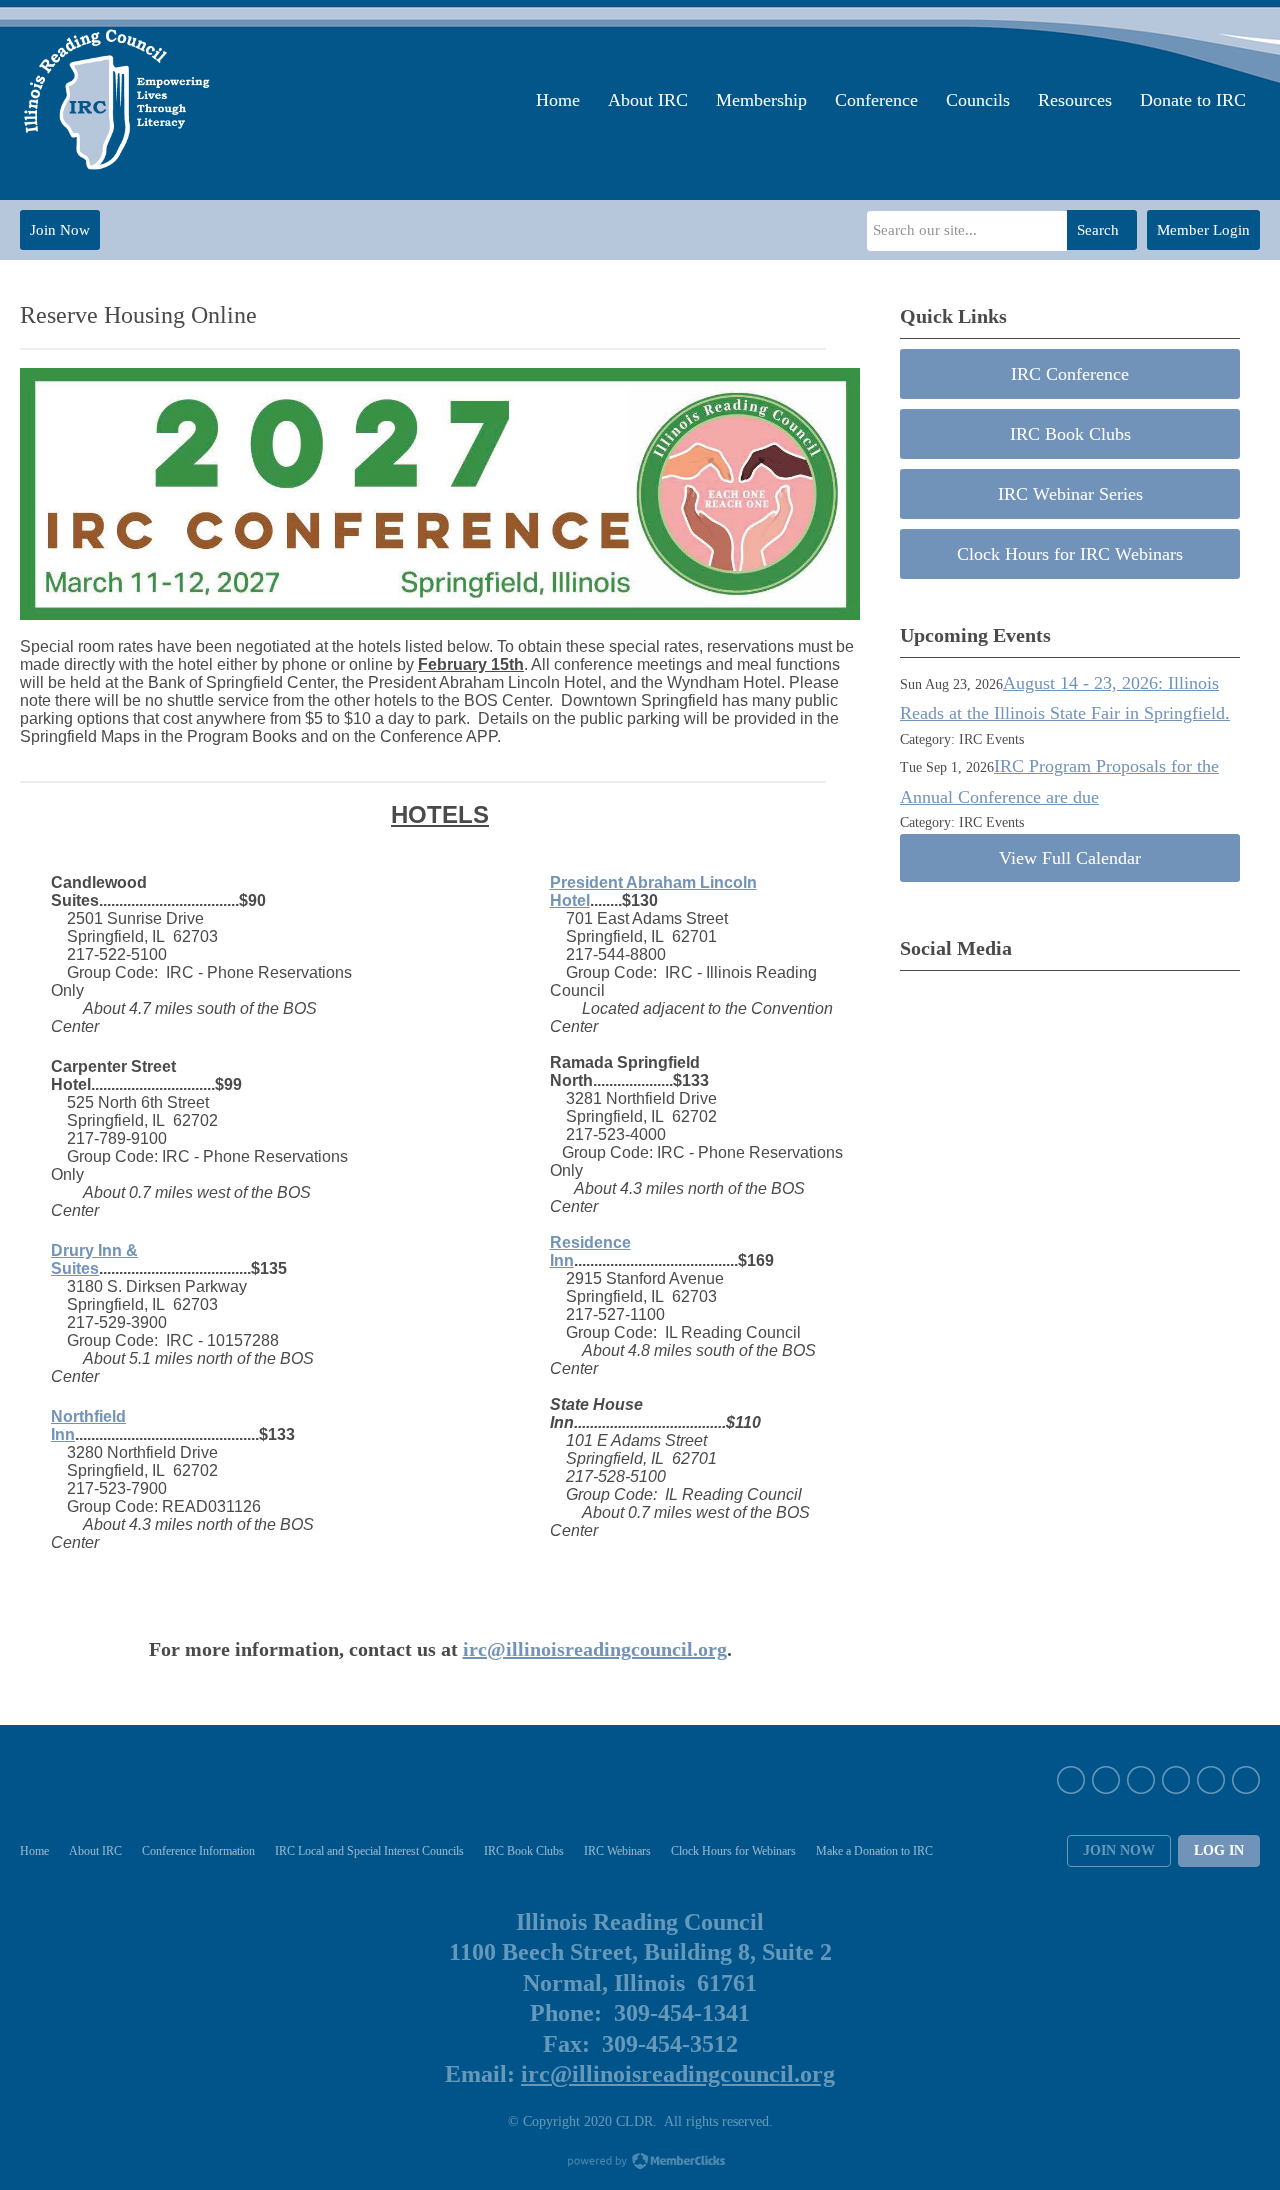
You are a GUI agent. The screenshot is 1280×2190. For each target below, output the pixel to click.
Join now (1119, 1850)
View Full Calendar (1070, 858)
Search (1098, 230)
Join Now (60, 230)
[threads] (1246, 1780)
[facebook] (1071, 1780)
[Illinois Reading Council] (119, 100)
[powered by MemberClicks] (640, 2163)
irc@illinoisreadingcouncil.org (595, 1649)
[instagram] (1141, 1780)
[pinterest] (1176, 1780)
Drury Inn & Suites (94, 1259)
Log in (1219, 1850)
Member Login (1203, 230)
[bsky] (1211, 1780)
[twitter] (1106, 1780)
